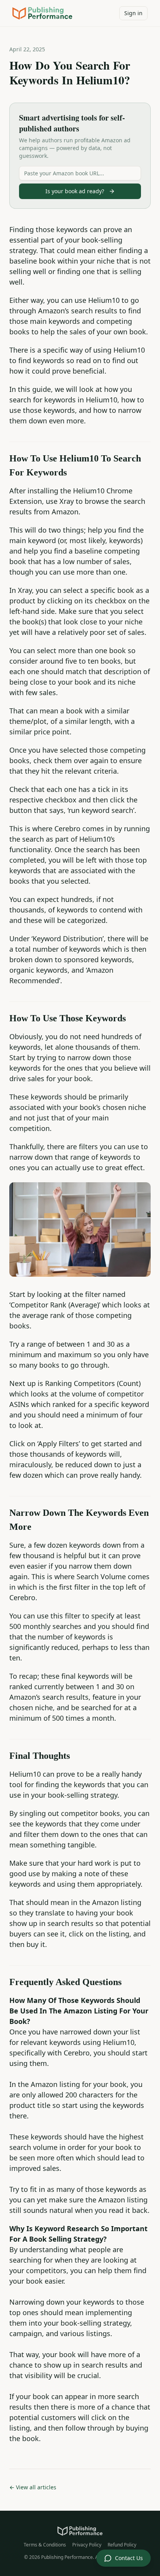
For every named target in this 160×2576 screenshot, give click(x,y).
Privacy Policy (87, 2545)
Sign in (133, 13)
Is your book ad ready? (75, 191)
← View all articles (33, 2487)
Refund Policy (122, 2545)
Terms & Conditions (45, 2545)
